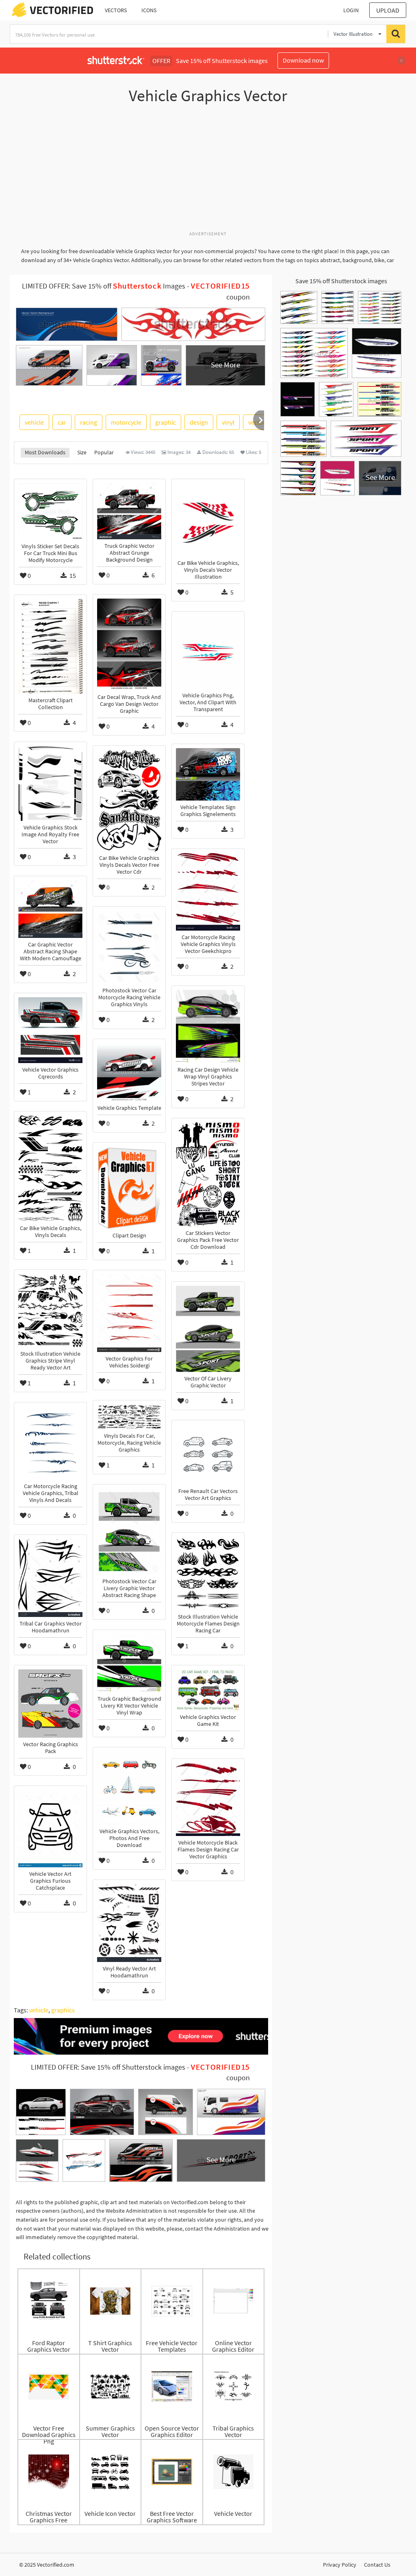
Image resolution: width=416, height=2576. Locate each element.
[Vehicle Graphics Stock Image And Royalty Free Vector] (50, 783)
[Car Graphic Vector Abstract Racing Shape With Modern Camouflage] (50, 909)
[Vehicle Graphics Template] (129, 1072)
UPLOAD (388, 10)
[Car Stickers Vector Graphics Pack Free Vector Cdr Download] (208, 1174)
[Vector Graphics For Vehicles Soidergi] (129, 1313)
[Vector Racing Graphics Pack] (50, 1704)
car (62, 422)
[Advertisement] (208, 172)
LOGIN (351, 10)
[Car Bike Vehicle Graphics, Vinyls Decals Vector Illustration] (208, 520)
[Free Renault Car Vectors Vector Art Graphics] (208, 1454)
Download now (303, 60)
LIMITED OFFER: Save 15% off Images (104, 286)
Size (82, 452)
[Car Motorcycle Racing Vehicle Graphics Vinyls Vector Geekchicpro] (208, 892)
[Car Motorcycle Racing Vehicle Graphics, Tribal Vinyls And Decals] (50, 1443)
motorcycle (126, 422)
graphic (166, 422)
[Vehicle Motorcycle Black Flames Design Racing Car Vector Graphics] (208, 1799)
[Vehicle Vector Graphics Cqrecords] (50, 1030)
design (199, 422)
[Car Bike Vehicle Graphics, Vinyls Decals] (50, 1169)
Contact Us (377, 2565)
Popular (104, 452)
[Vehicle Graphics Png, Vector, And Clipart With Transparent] (208, 652)
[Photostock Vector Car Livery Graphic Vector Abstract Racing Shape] (129, 1532)
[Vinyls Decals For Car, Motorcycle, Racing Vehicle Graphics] (129, 1417)
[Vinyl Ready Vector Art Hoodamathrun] (129, 1923)
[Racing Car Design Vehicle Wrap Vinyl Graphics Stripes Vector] (208, 1026)
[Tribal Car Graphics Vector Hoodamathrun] (50, 1578)
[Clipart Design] (129, 1188)
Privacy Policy (340, 2565)
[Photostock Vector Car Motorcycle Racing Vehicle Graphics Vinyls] (129, 947)
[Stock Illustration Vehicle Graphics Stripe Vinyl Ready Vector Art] (50, 1311)
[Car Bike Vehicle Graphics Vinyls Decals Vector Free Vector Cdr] (129, 801)
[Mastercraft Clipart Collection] (50, 646)
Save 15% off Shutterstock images (341, 281)
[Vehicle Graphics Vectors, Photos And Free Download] (129, 1788)
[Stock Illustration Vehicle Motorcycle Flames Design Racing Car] (208, 1573)
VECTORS (116, 10)
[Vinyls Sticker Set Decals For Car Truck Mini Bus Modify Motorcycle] (50, 511)
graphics (63, 2010)
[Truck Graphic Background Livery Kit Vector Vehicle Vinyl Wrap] (129, 1663)
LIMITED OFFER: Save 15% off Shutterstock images (108, 2067)
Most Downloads (45, 452)
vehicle (34, 422)
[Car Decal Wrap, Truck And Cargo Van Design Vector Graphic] (129, 645)
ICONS (149, 10)
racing (89, 422)
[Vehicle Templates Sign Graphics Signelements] (208, 774)
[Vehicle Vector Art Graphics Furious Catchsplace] (50, 1829)
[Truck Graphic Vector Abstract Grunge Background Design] (129, 511)
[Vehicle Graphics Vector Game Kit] (208, 1690)
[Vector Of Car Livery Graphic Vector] (208, 1329)
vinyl (228, 422)
